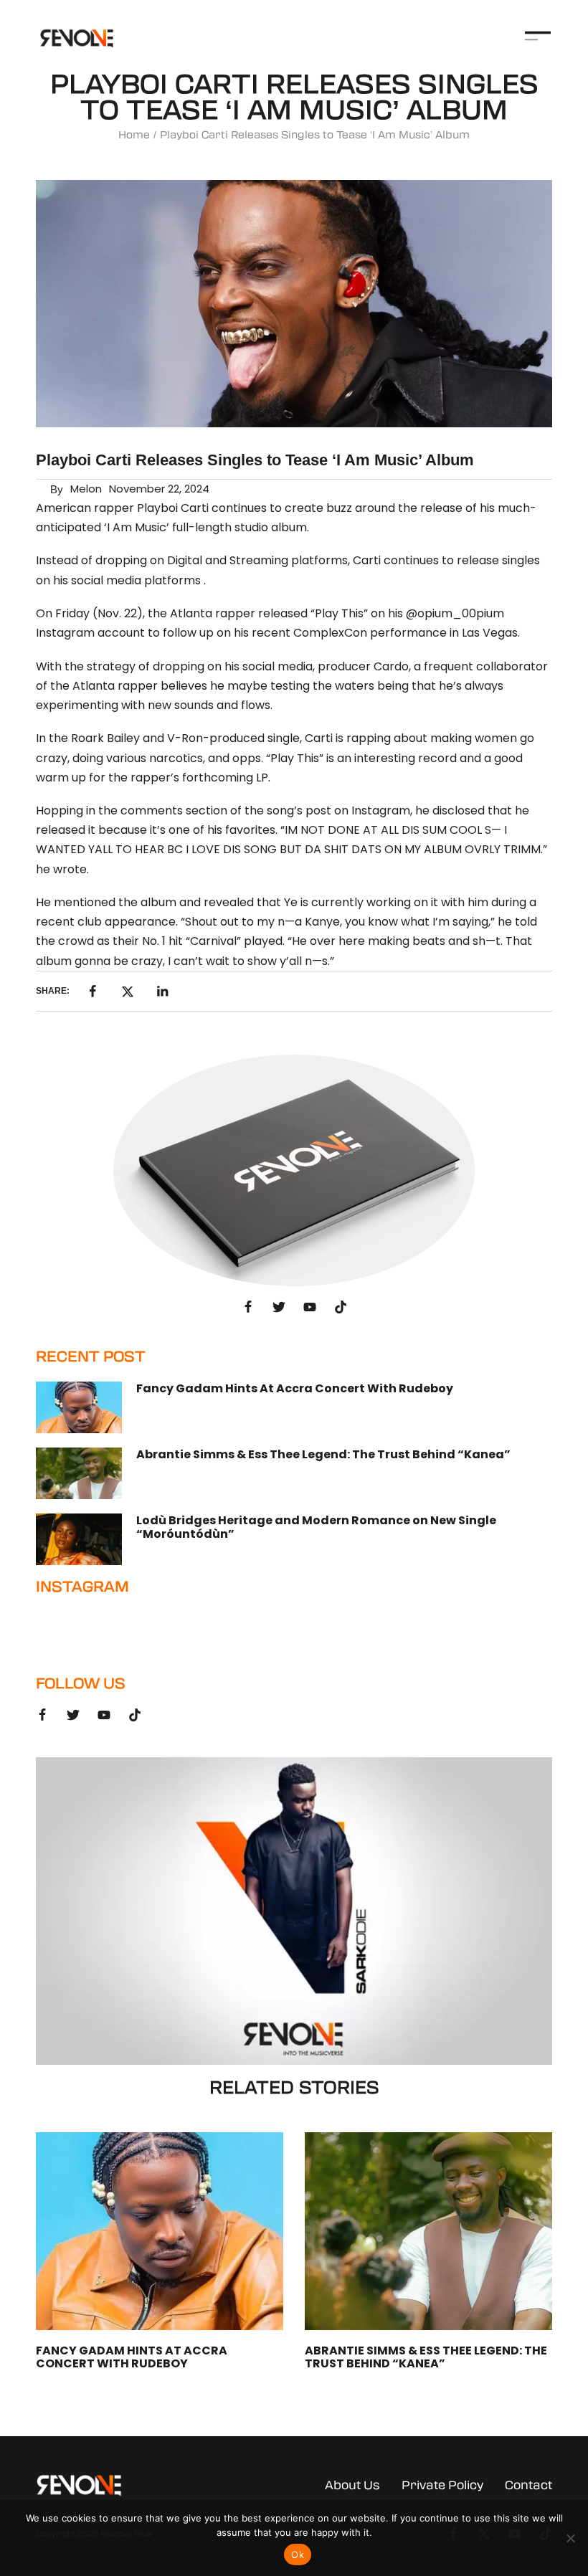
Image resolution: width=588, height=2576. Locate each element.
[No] (570, 2538)
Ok (298, 2554)
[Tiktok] (341, 1307)
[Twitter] (279, 1307)
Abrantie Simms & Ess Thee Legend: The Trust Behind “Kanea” (323, 1454)
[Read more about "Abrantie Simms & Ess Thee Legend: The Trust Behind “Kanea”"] (79, 1473)
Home (134, 135)
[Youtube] (310, 1307)
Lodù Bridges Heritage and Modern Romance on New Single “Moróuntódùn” (316, 1527)
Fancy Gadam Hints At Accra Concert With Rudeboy (295, 1388)
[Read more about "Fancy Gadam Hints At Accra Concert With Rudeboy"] (79, 1407)
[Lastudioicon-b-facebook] (248, 1307)
